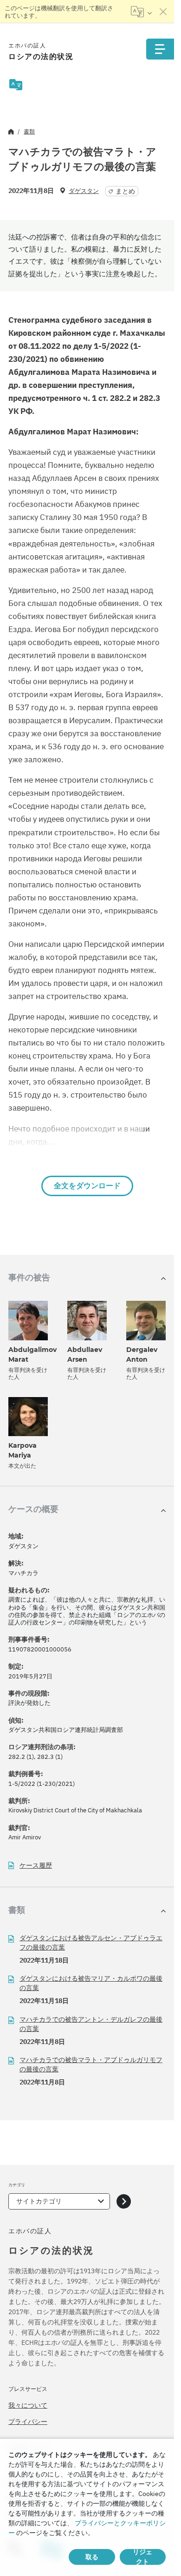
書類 (29, 131)
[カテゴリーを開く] (124, 2201)
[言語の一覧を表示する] (141, 12)
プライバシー (28, 2422)
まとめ (125, 191)
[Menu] (160, 49)
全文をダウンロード (87, 1186)
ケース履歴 (36, 1866)
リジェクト (142, 2557)
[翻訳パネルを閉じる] (163, 12)
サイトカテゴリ (39, 2201)
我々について (28, 2405)
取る (92, 2557)
